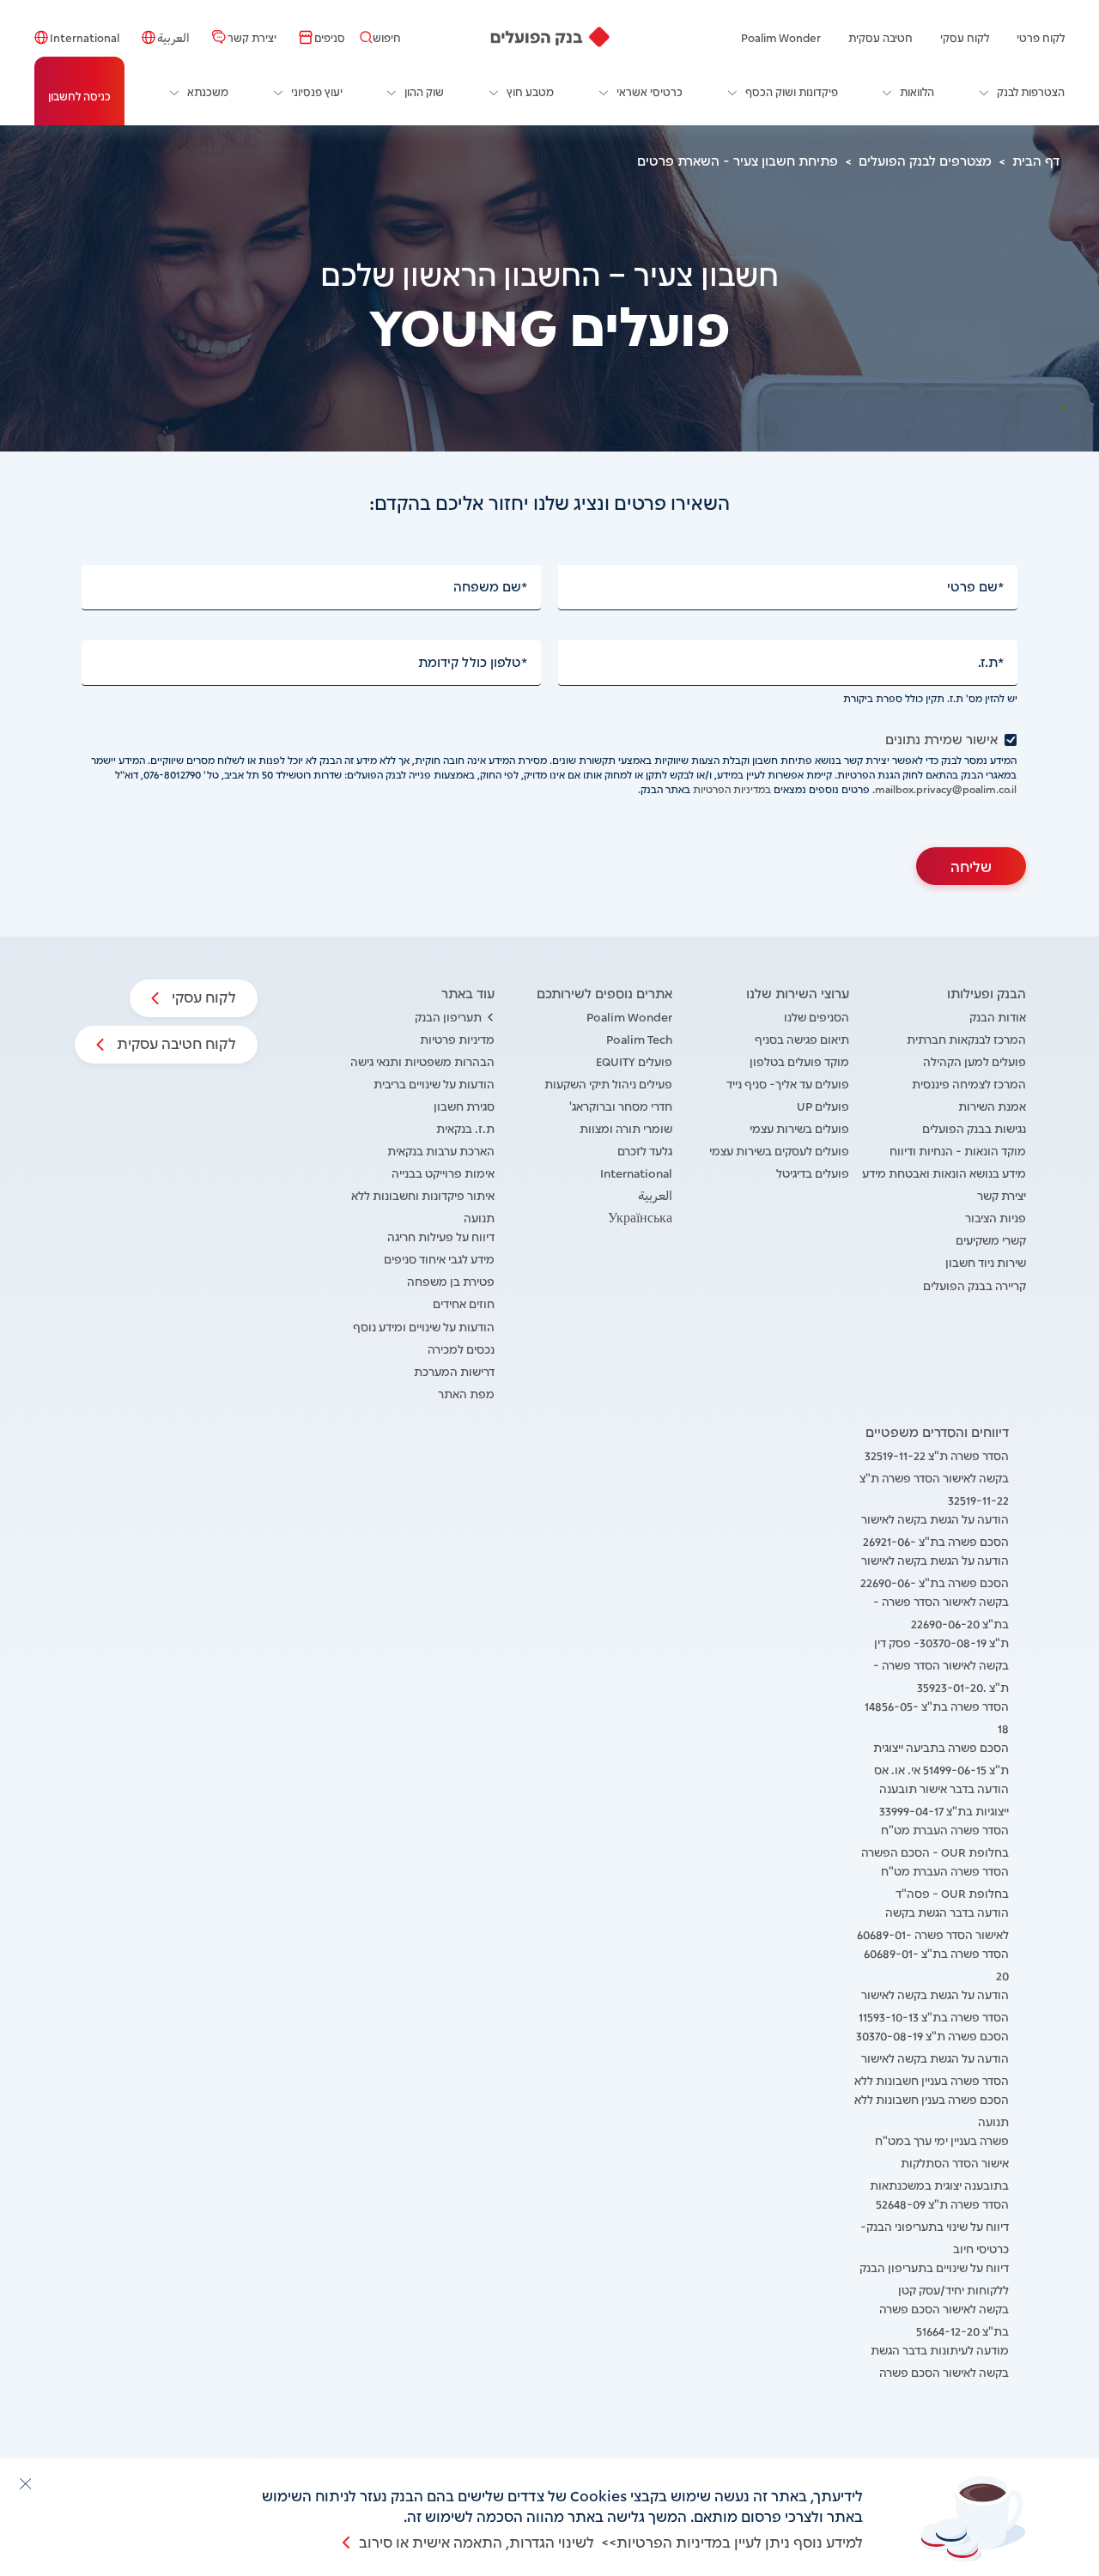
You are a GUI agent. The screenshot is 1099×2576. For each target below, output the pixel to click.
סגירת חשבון (464, 1105)
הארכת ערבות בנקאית (441, 1150)
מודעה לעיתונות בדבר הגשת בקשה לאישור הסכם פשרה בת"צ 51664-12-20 (940, 2371)
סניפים (330, 37)
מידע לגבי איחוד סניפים (439, 1258)
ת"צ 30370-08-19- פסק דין (941, 1642)
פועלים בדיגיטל (813, 1172)
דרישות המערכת (454, 1370)
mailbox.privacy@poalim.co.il (946, 788)
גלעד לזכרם (645, 1150)
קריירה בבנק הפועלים (975, 1285)
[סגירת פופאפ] (25, 2483)
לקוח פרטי (1041, 37)
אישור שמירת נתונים (941, 739)
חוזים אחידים (464, 1303)
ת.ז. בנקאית (465, 1127)
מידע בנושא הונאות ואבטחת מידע (944, 1172)
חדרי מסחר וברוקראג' (621, 1105)
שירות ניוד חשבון (986, 1261)
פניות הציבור (996, 1217)
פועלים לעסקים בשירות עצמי (779, 1150)
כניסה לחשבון (79, 95)
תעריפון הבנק (448, 1016)
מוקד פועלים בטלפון (799, 1061)
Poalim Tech (639, 1038)
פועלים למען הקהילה (975, 1061)
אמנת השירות (992, 1105)
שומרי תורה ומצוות (626, 1127)
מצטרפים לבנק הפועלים (925, 160)
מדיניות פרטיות (457, 1038)
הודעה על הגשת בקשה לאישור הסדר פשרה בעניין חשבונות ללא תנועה (932, 2079)
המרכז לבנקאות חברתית (966, 1038)
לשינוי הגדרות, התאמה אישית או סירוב (477, 2541)
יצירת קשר (252, 37)
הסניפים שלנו (817, 1016)
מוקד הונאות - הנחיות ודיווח (958, 1150)
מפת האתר (466, 1393)
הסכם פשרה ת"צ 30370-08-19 (932, 2035)
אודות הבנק (998, 1016)
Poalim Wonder (781, 37)
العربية (173, 37)
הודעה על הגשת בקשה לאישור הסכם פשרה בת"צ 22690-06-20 (935, 1582)
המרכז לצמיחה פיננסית (969, 1083)
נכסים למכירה (461, 1348)
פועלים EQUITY (634, 1061)
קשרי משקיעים (991, 1239)
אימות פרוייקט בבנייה (443, 1172)
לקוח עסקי (965, 37)
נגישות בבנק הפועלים (974, 1127)
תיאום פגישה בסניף (802, 1038)
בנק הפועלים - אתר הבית (550, 37)
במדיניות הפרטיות (732, 788)
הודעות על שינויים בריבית (434, 1083)
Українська (640, 1217)
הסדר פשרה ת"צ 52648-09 (942, 2203)
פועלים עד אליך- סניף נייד (788, 1083)
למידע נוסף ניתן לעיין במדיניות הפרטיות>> (732, 2541)
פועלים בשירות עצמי (799, 1127)
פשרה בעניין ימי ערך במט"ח (942, 2140)
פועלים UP (823, 1105)
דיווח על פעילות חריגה (441, 1236)
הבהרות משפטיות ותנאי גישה (422, 1061)
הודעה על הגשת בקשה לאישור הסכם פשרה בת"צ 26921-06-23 (935, 1540)
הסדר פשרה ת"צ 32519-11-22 (937, 1455)
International (85, 37)
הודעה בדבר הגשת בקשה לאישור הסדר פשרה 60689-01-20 (933, 1934)
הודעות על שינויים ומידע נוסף (424, 1326)
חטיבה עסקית (880, 37)
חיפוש (387, 37)
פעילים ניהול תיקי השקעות (608, 1083)
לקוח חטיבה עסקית (175, 1042)
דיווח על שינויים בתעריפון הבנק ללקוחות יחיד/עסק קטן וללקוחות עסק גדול (934, 2289)
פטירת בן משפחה (451, 1280)
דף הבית (1036, 160)
